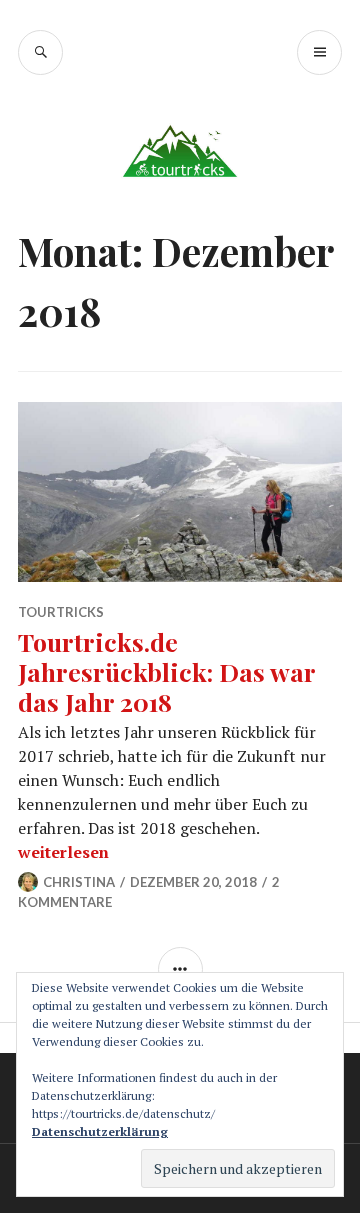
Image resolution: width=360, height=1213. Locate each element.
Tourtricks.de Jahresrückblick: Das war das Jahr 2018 (166, 671)
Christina (79, 882)
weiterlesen (63, 852)
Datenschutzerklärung (100, 1131)
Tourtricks (61, 612)
